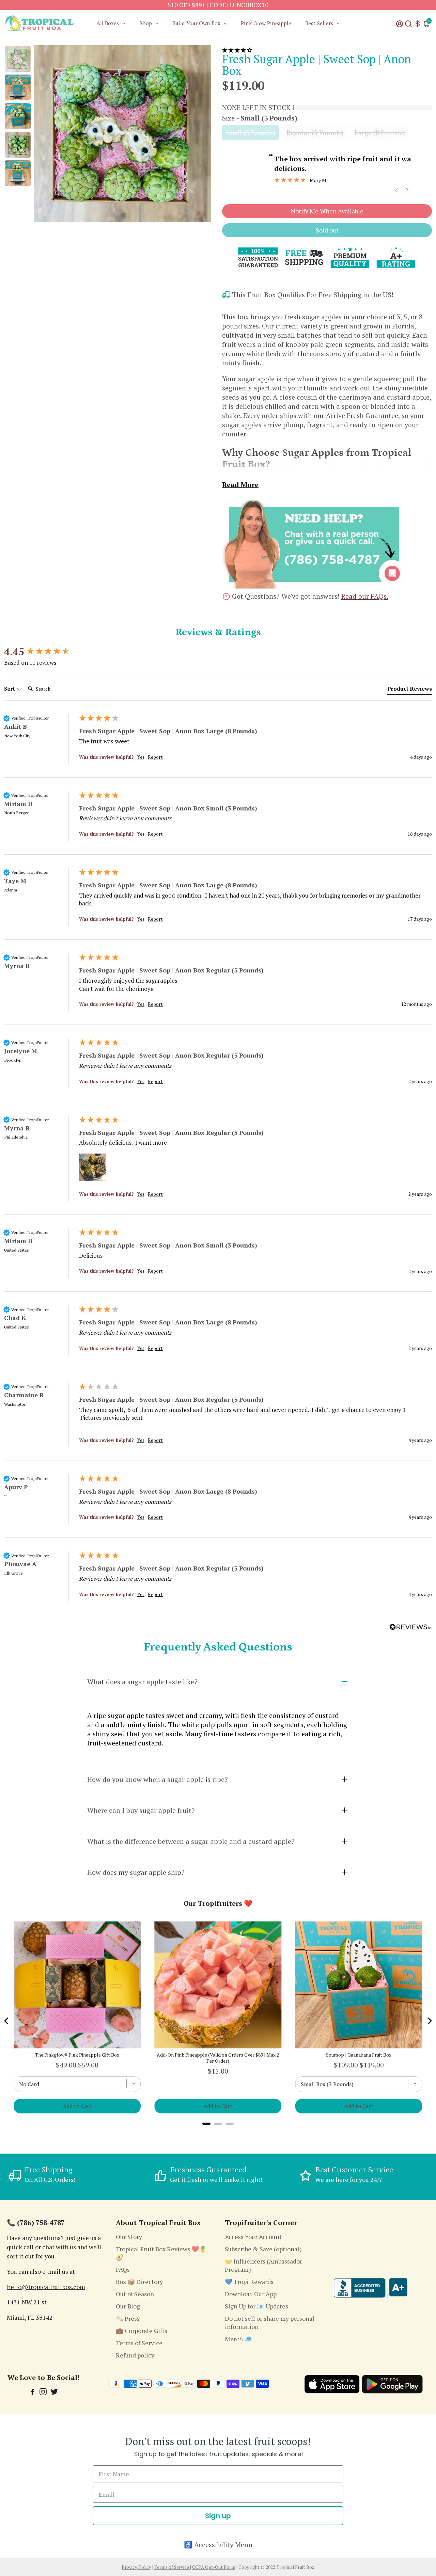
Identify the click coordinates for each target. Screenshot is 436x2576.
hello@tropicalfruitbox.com (46, 2287)
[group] (40, 652)
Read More (240, 485)
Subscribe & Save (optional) (263, 2249)
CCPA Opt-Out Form (214, 2567)
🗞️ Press (128, 2318)
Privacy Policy (136, 2567)
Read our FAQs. (365, 596)
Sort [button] (10, 689)
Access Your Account (253, 2237)
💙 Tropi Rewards (249, 2282)
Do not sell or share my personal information (270, 2322)
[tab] (410, 690)
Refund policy (135, 2355)
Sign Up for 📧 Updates (256, 2306)
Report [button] (155, 757)
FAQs (123, 2269)
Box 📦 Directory (139, 2282)
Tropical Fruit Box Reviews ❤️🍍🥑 (161, 2253)
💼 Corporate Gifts (142, 2331)
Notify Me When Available (327, 211)
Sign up (218, 2516)
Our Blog (128, 2306)
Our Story (129, 2237)
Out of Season (135, 2294)
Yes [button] (141, 757)
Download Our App (251, 2294)
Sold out (327, 230)
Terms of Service (139, 2343)
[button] (327, 50)
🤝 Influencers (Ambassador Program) (263, 2265)
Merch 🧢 (238, 2339)
